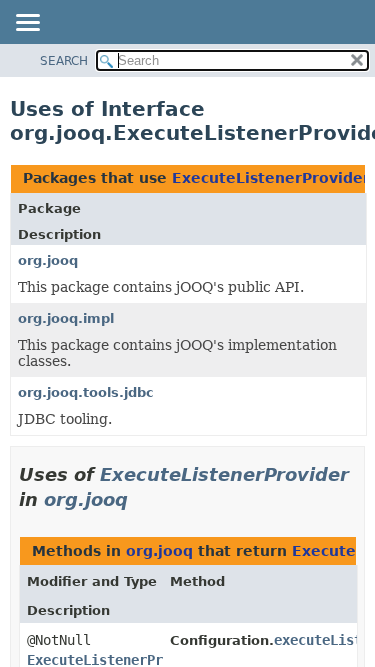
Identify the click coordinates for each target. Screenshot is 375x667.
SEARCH (64, 61)
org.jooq (48, 260)
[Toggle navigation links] (27, 24)
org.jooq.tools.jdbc (86, 392)
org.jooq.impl (66, 318)
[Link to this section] (142, 499)
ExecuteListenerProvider (271, 178)
